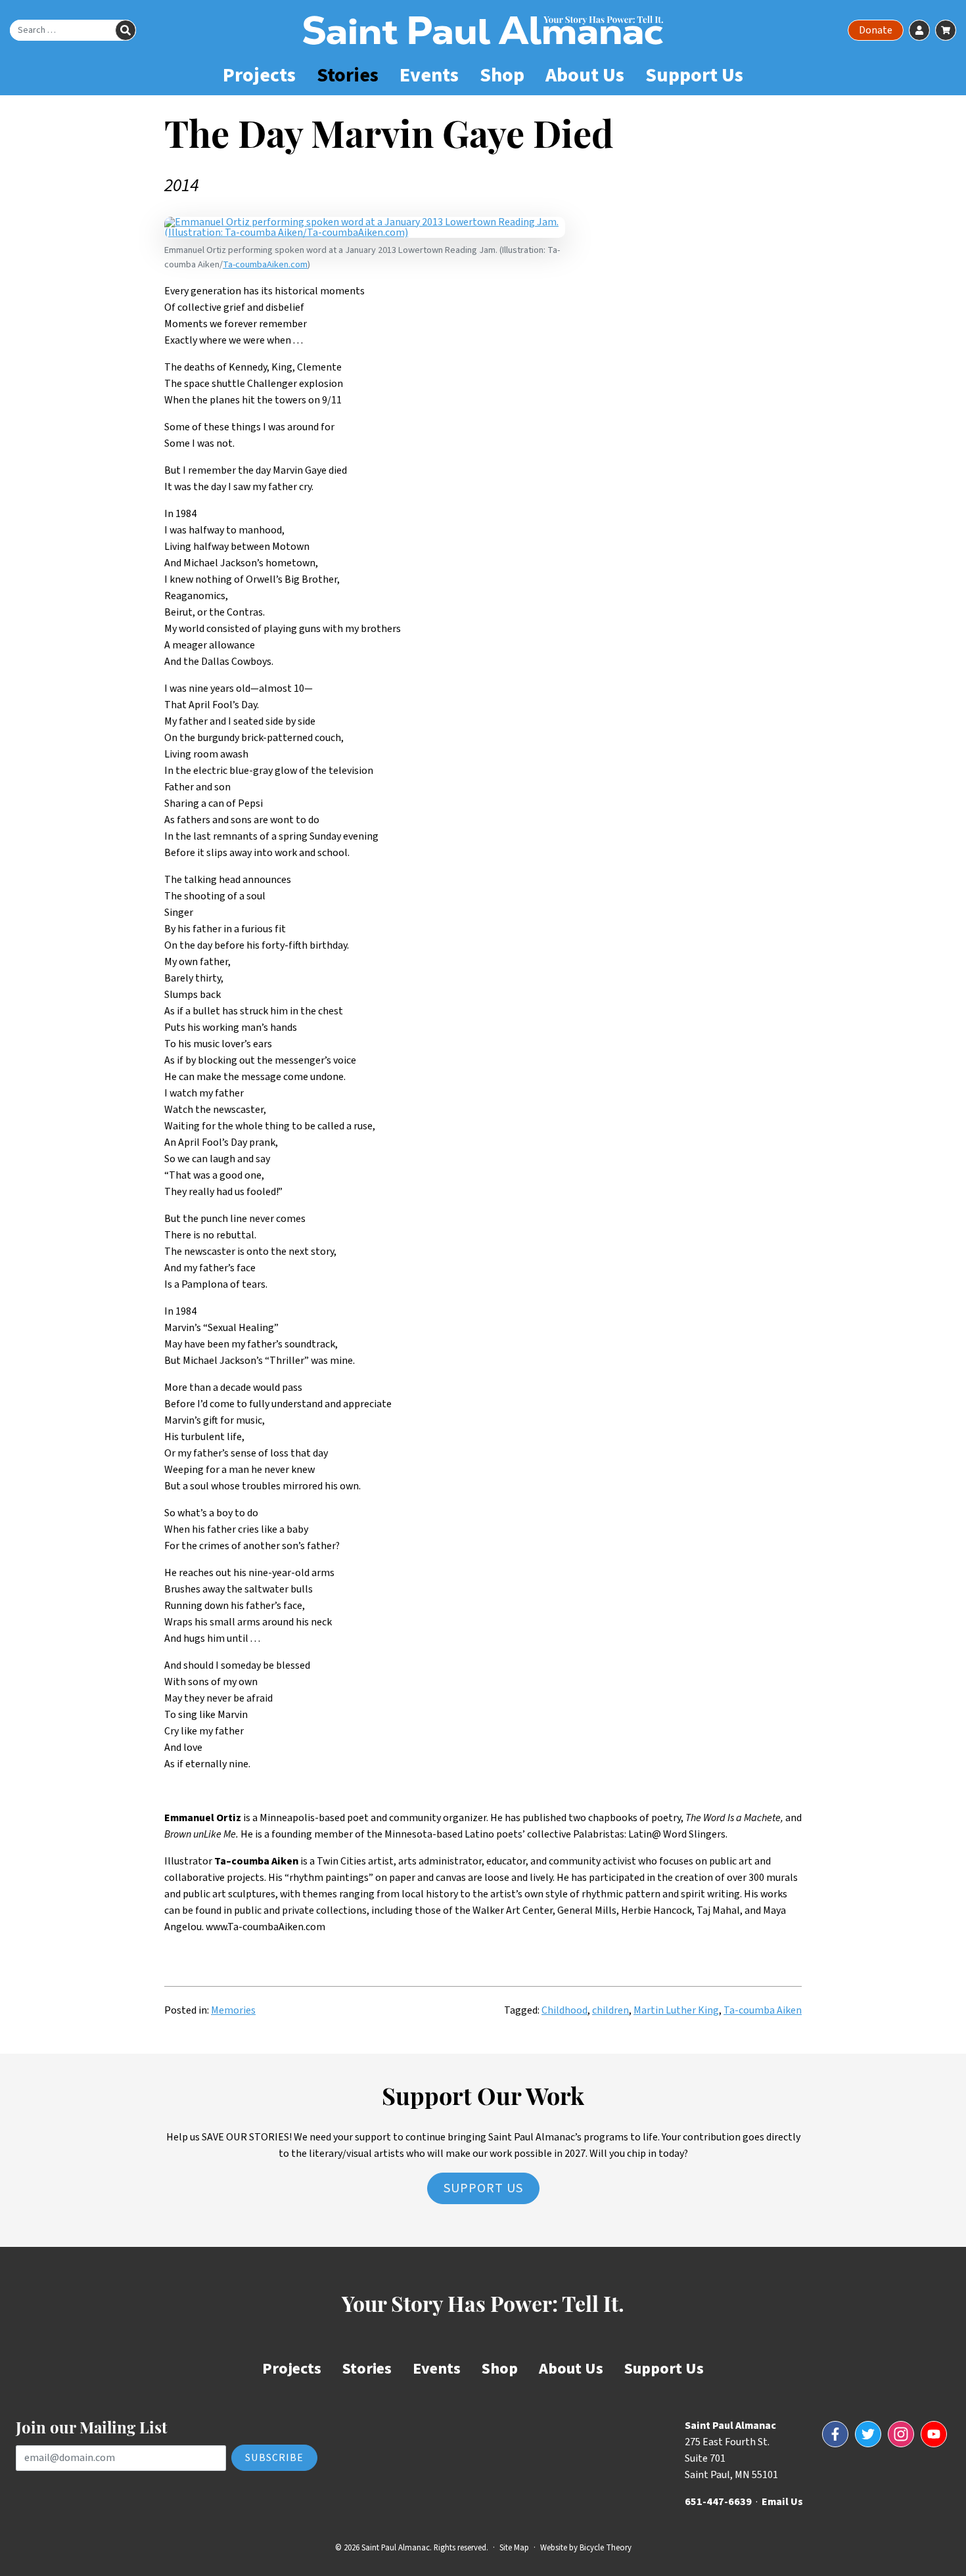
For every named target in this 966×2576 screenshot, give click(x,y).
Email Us (782, 2502)
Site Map (514, 2548)
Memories (233, 2010)
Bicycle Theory (606, 2548)
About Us (585, 75)
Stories (348, 75)
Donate (876, 30)
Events (429, 75)
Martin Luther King (676, 2010)
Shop (502, 75)
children (610, 2010)
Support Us (694, 75)
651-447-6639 (718, 2502)
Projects (259, 75)
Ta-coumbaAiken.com (265, 264)
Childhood (564, 2010)
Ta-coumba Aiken (763, 2010)
